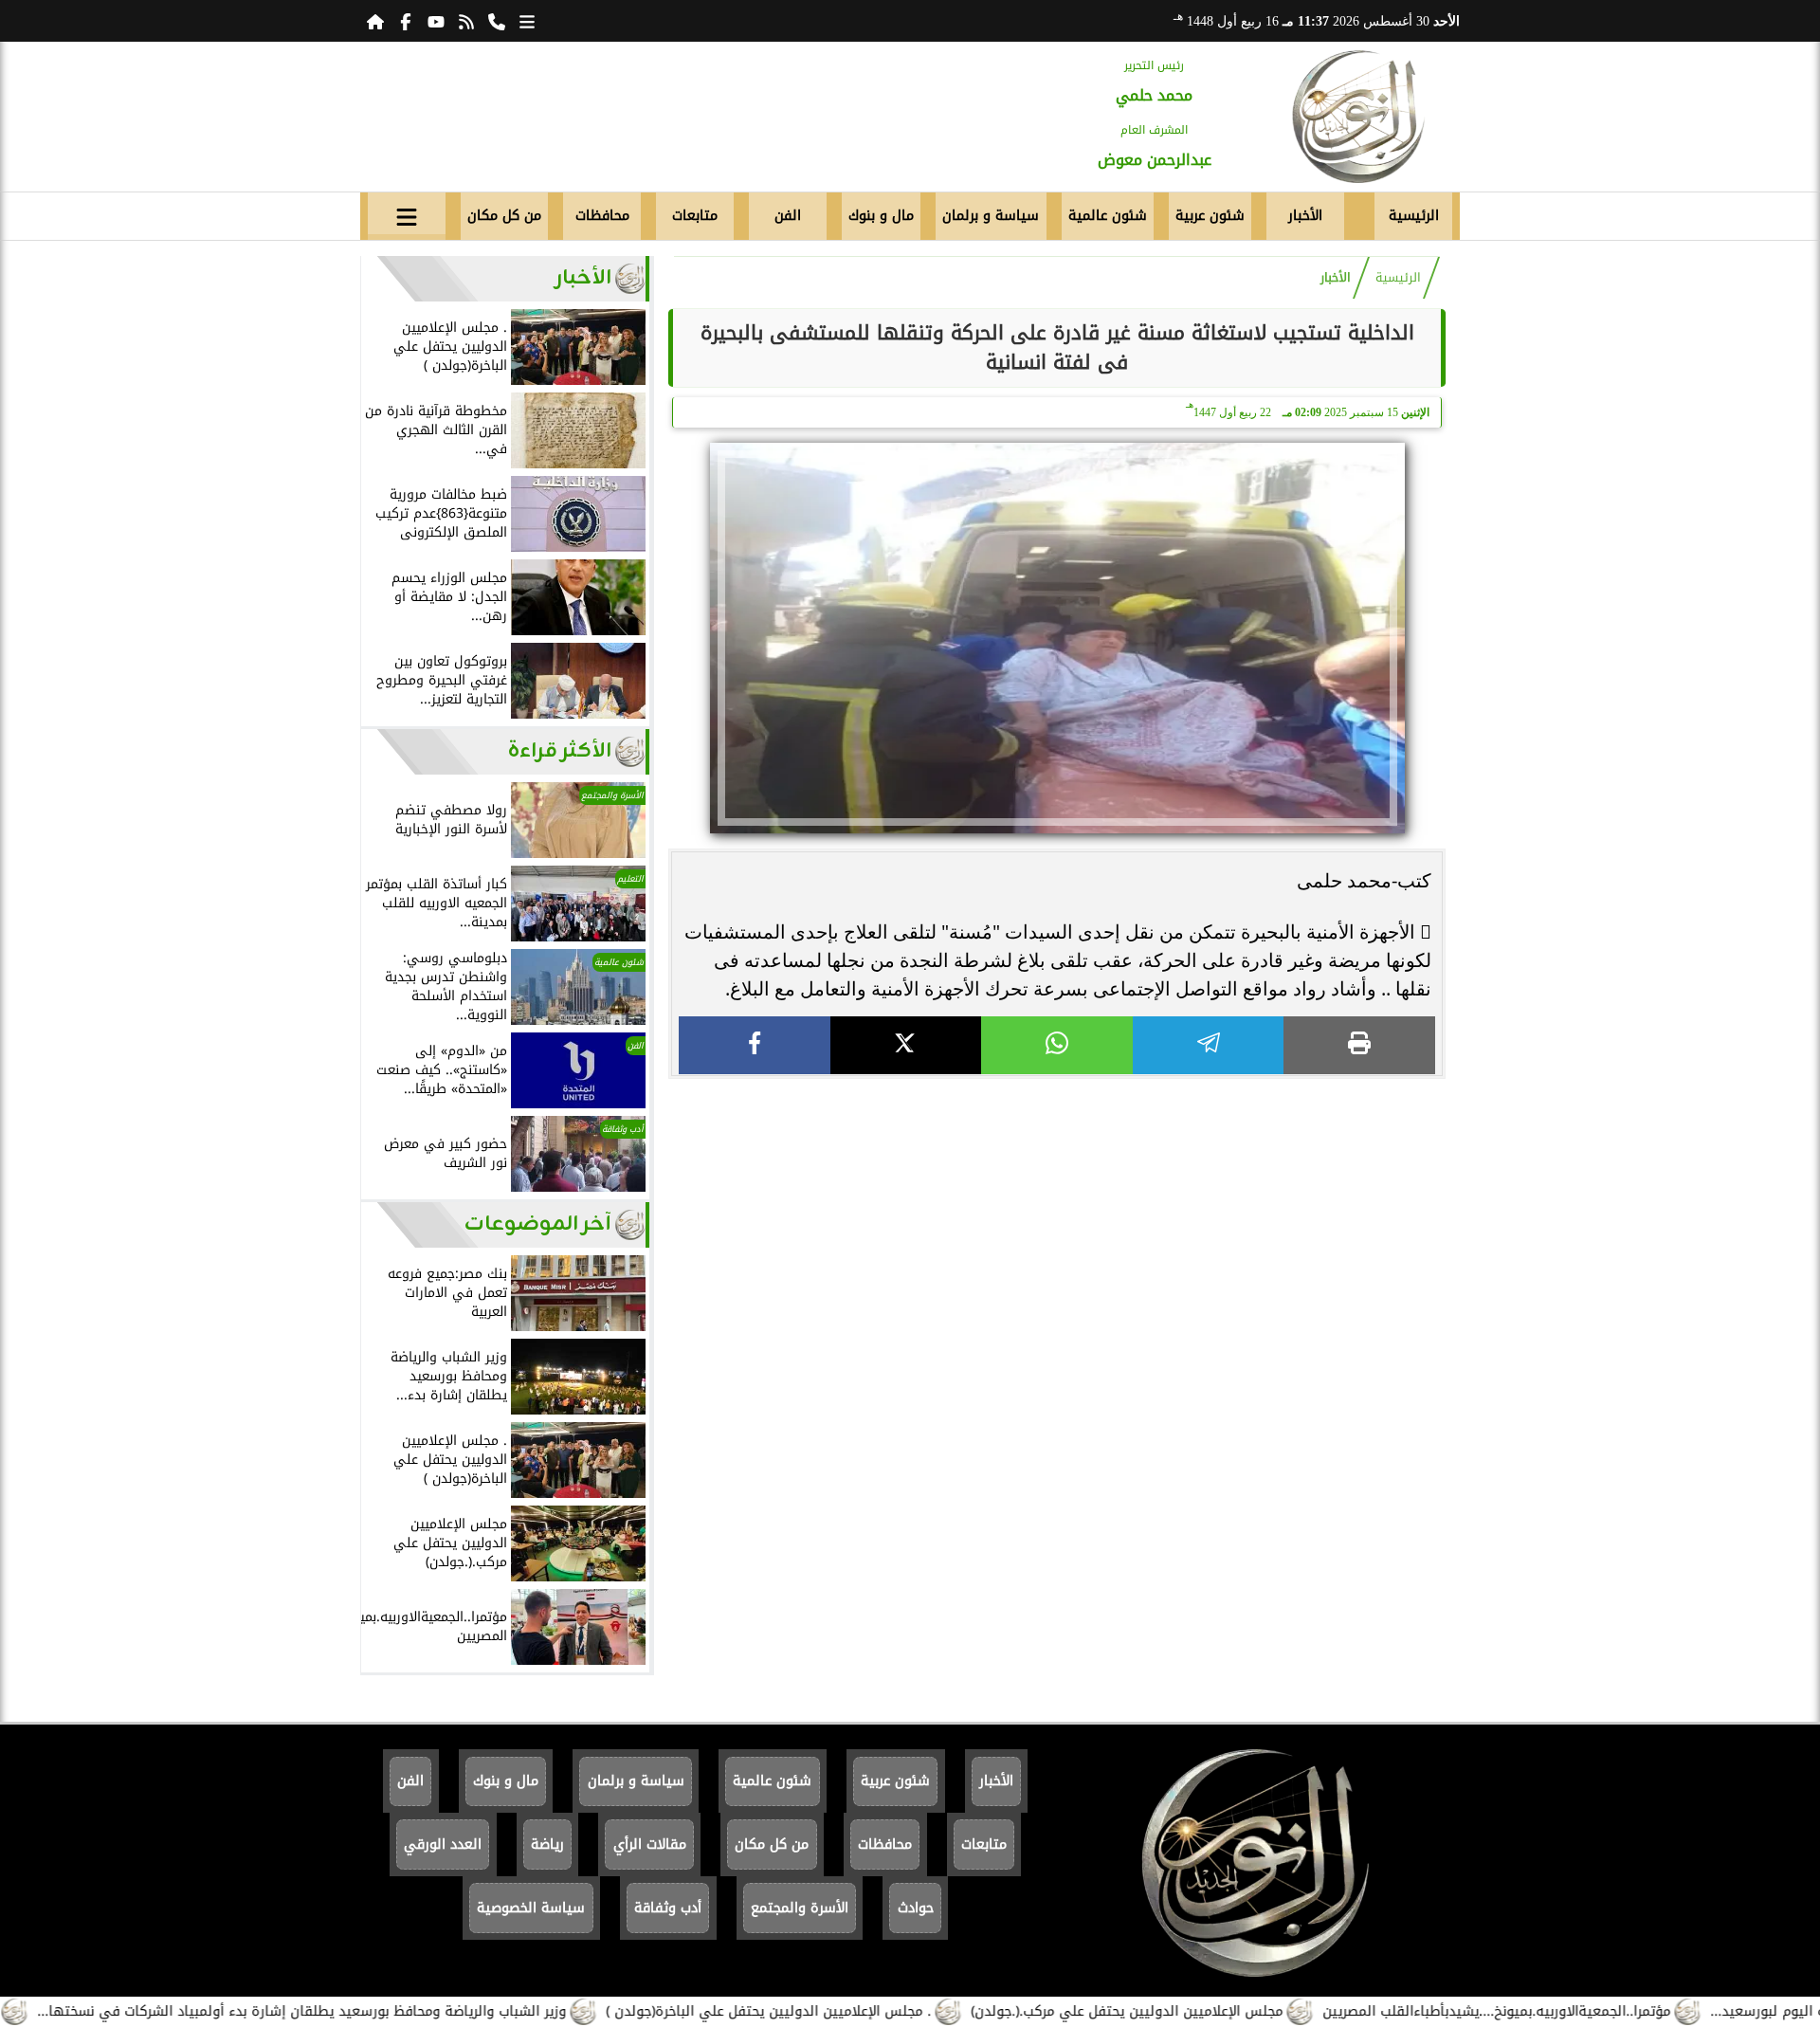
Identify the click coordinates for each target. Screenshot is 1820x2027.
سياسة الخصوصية (531, 1908)
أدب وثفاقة (668, 1908)
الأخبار (1305, 216)
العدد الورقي (443, 1844)
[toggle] (407, 213)
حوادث (916, 1908)
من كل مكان (504, 216)
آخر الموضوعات (538, 1224)
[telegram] (1209, 1045)
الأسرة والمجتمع (800, 1908)
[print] (1359, 1045)
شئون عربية (1210, 216)
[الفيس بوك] (406, 21)
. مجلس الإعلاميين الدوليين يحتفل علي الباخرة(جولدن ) (833, 2011)
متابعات (695, 216)
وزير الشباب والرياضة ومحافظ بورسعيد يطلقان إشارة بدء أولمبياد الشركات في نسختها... (366, 2011)
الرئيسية (1414, 216)
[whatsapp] (1057, 1045)
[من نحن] (497, 21)
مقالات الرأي (650, 1844)
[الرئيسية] (375, 21)
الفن (788, 216)
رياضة (547, 1844)
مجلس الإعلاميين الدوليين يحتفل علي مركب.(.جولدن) (1191, 2011)
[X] (906, 1045)
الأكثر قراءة (560, 751)
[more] (527, 21)
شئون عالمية (1108, 216)
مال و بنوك (881, 216)
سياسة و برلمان (991, 216)
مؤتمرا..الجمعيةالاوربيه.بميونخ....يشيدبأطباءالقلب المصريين (1561, 2011)
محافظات (602, 216)
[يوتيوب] (436, 21)
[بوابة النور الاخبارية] (1358, 117)
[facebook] (755, 1045)
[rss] (466, 21)
